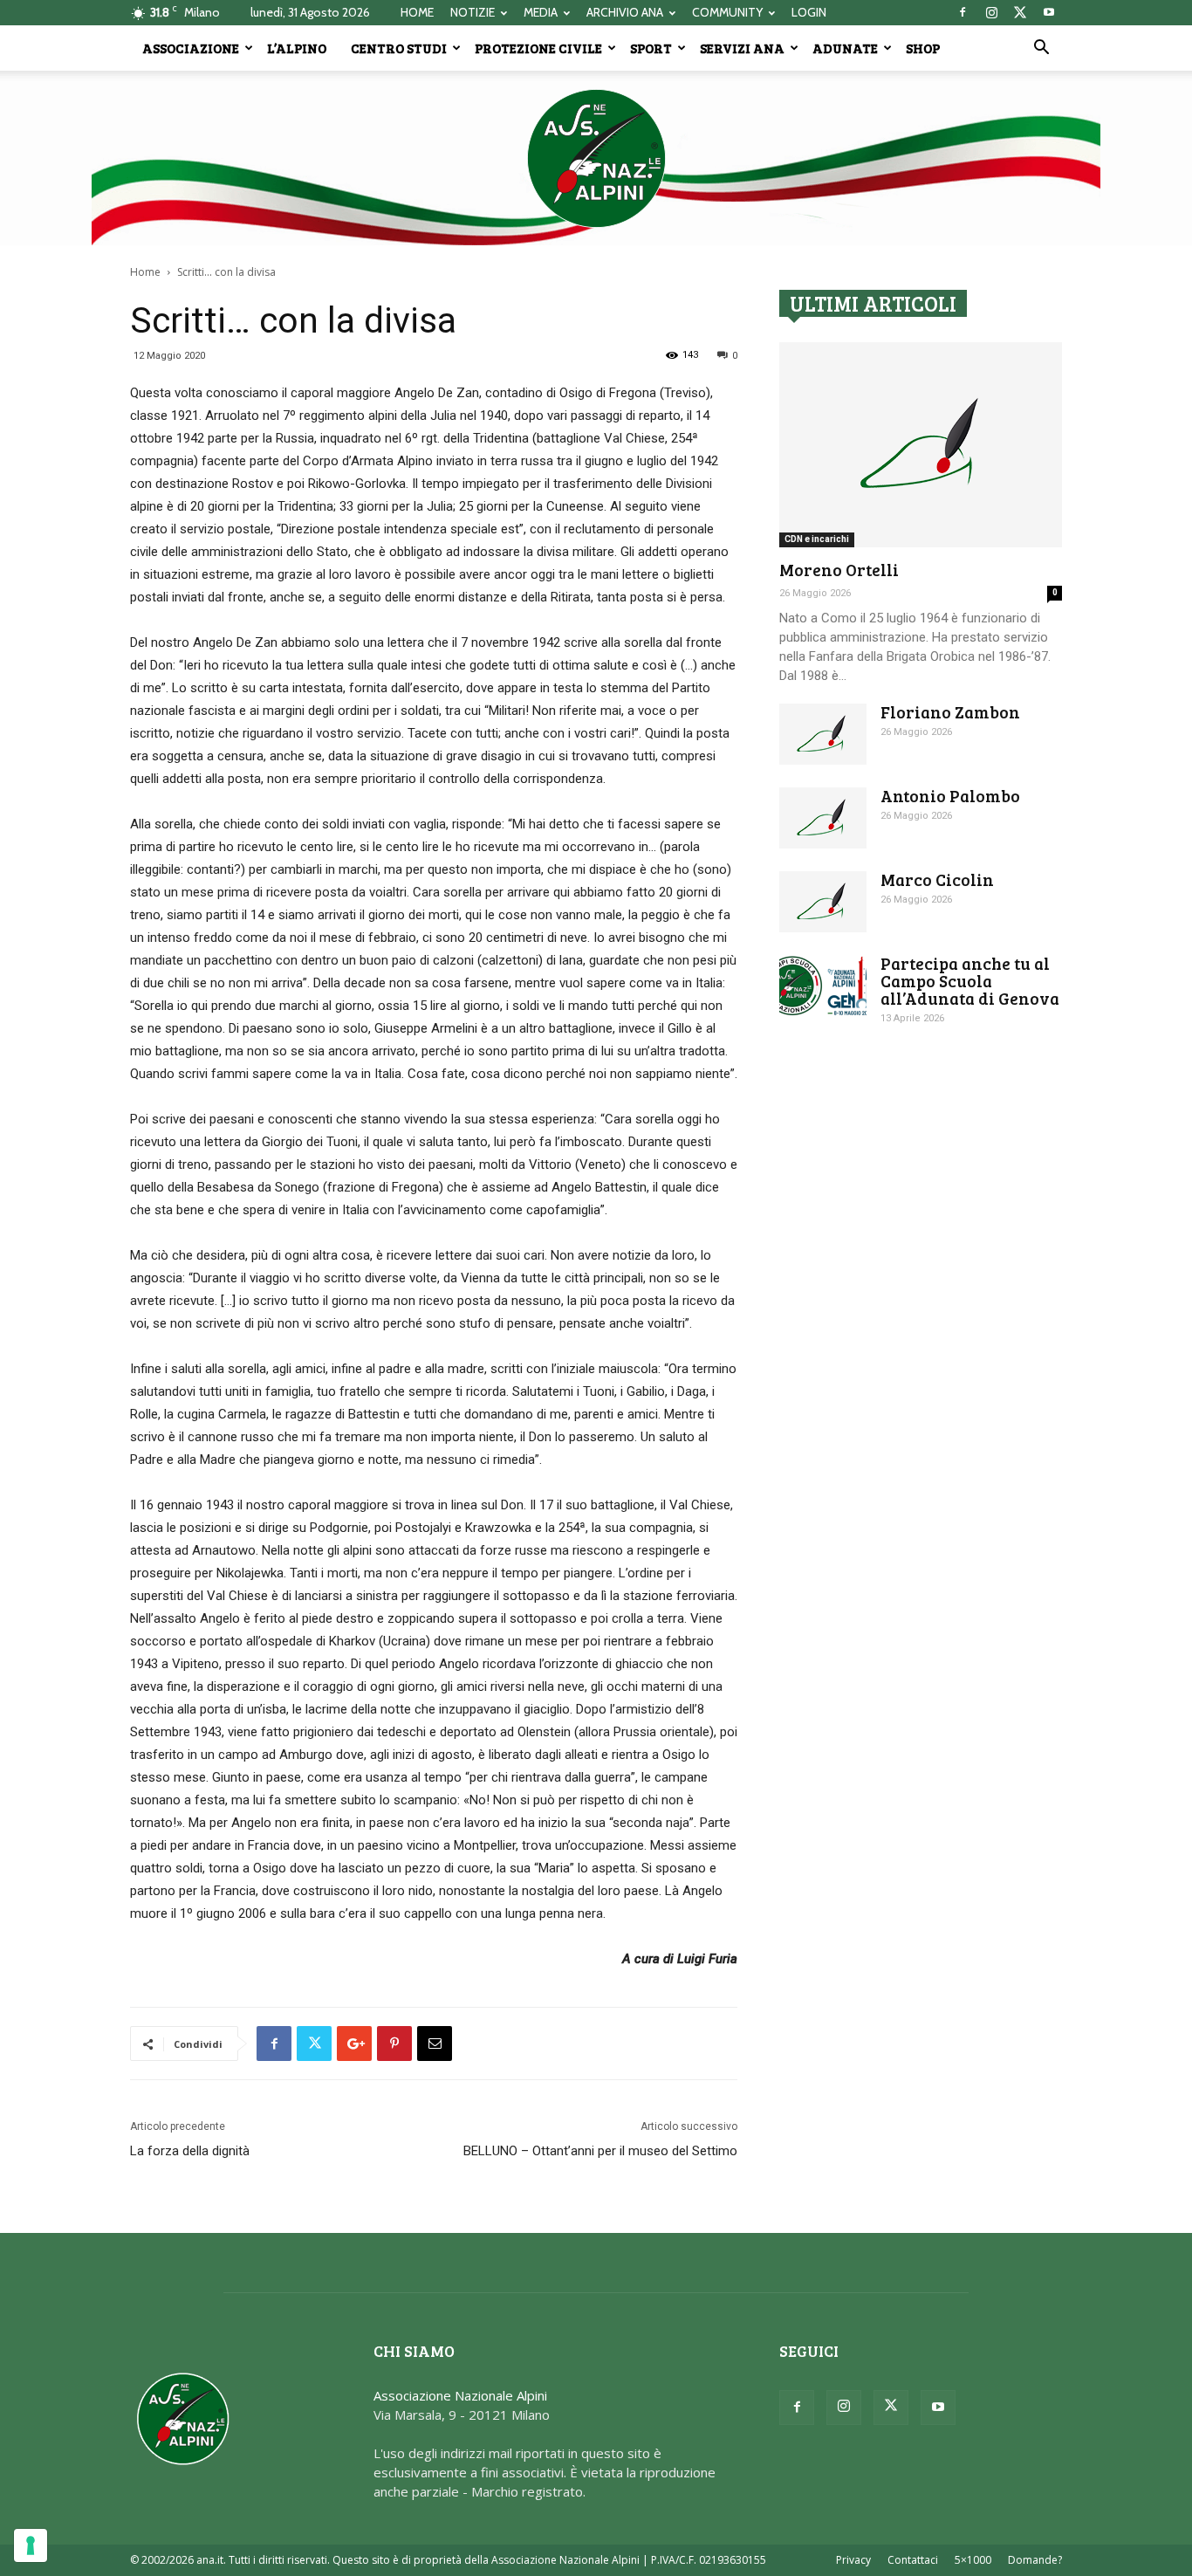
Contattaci (913, 2560)
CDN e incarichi (817, 539)
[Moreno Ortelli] (921, 445)
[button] (1041, 49)
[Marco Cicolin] (823, 902)
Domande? (1035, 2560)
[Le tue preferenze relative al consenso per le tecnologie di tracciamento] (31, 2545)
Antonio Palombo (950, 796)
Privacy (853, 2560)
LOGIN (809, 12)
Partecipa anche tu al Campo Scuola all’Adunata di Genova (970, 981)
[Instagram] (991, 12)
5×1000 (973, 2560)
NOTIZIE (473, 12)
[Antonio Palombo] (823, 818)
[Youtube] (1049, 12)
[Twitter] (1020, 12)
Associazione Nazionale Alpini (460, 2395)
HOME (417, 12)
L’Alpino (297, 48)
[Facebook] (963, 12)
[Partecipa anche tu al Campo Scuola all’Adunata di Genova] (823, 986)
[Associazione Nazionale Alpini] (596, 158)
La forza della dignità (190, 2151)
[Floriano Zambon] (823, 734)
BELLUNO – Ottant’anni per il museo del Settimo (600, 2151)
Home (145, 272)
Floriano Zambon (950, 712)
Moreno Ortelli (839, 570)
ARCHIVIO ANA (625, 12)
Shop (923, 48)
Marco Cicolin (937, 879)
